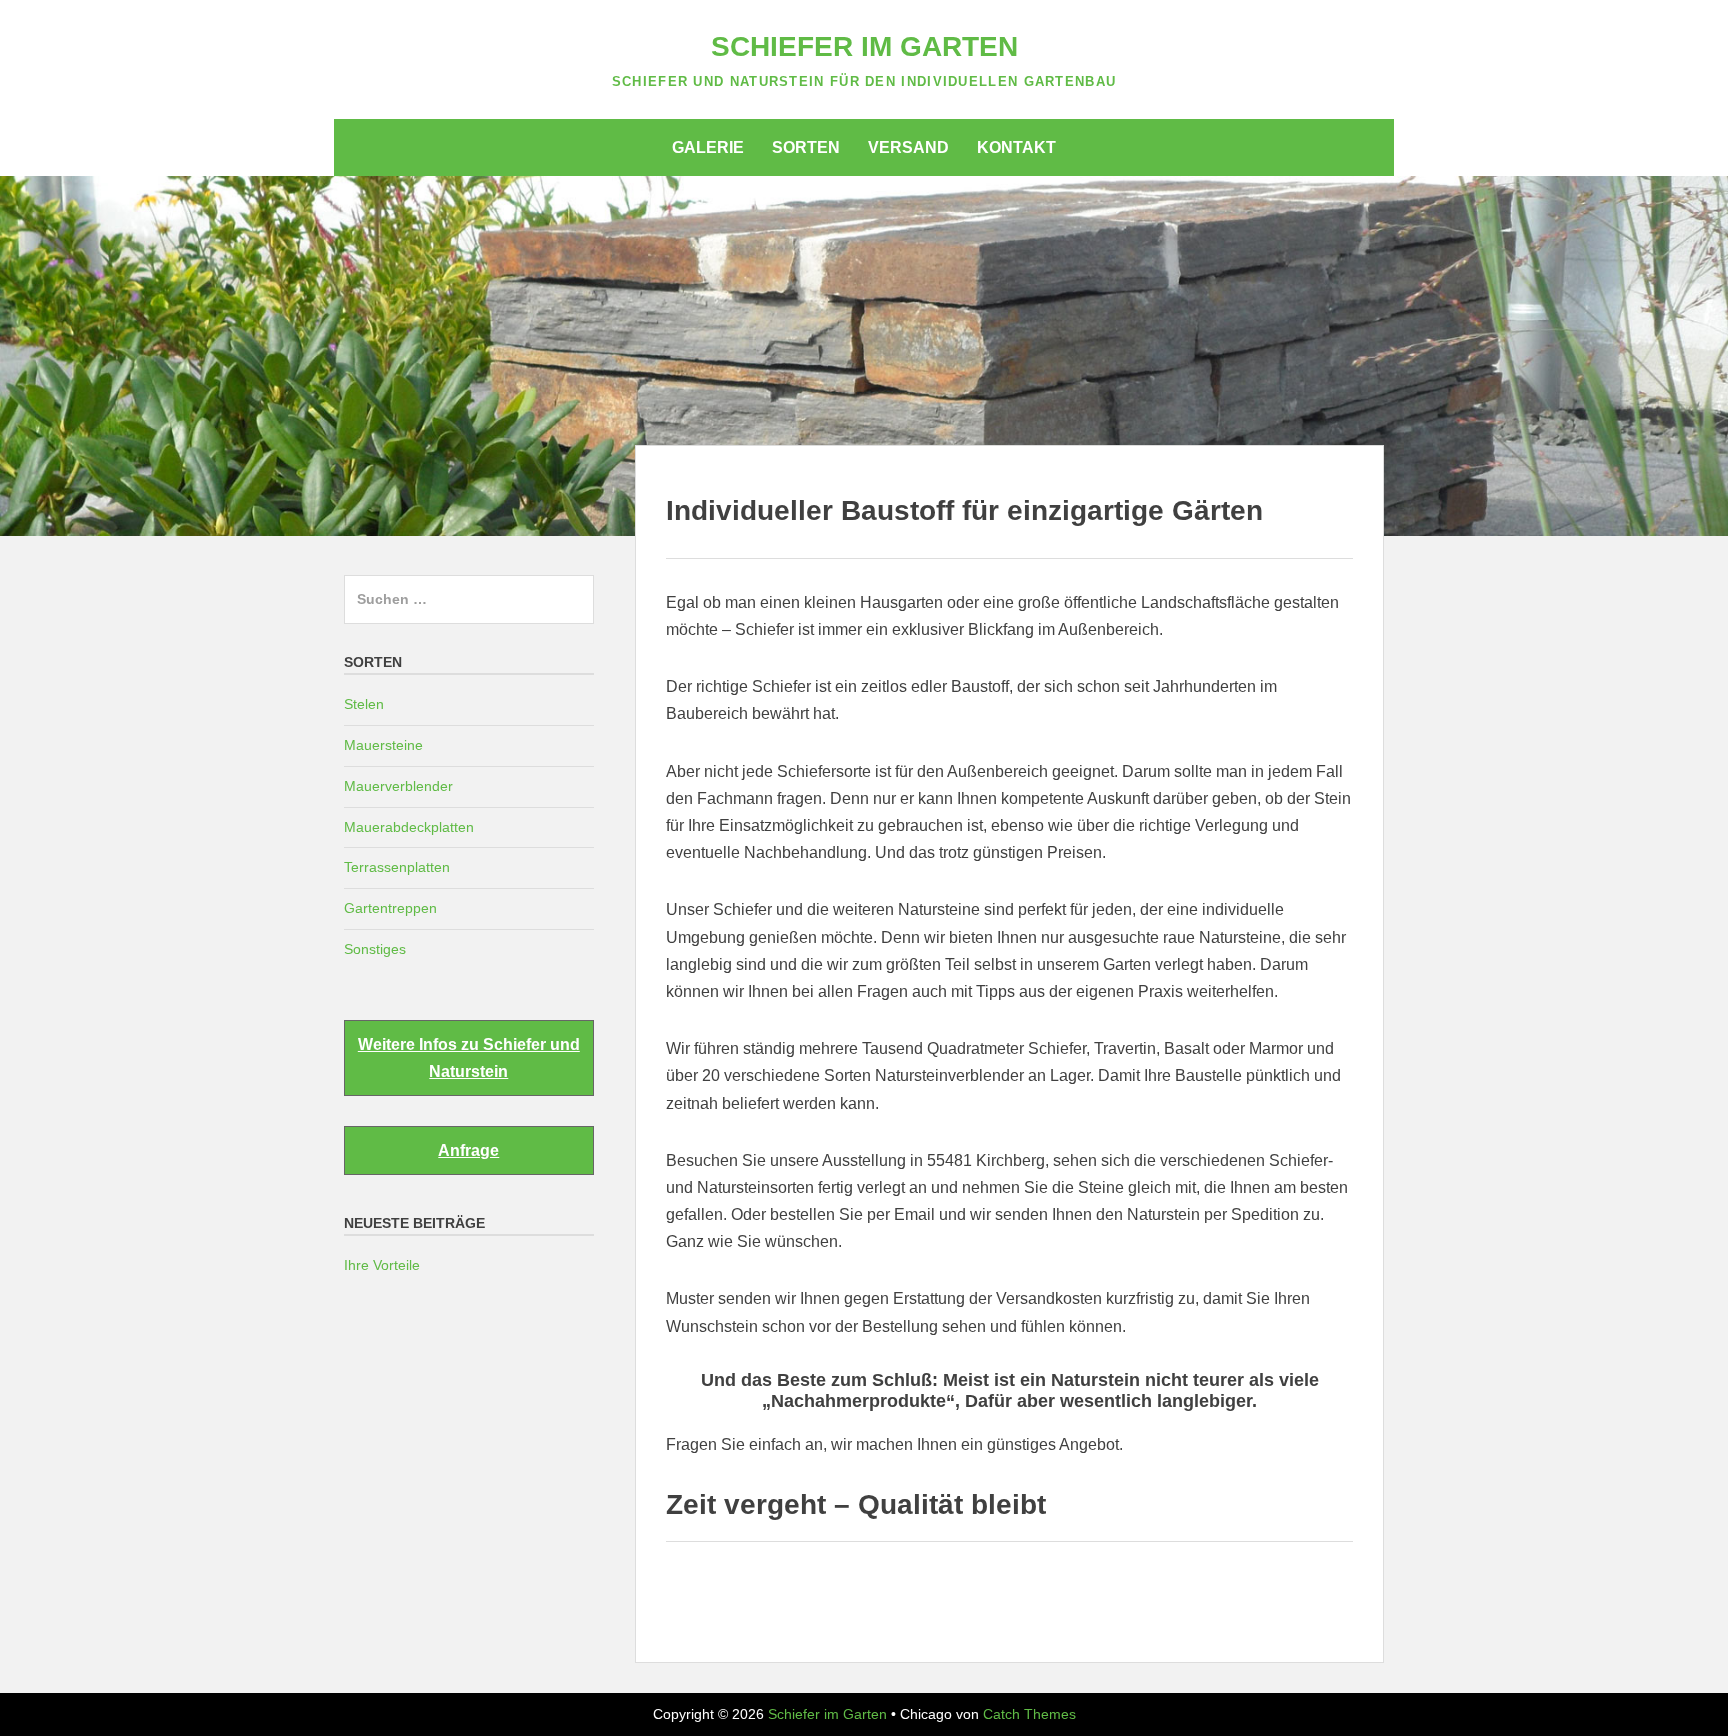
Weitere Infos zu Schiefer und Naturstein (469, 1058)
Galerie (708, 147)
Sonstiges (375, 949)
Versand (908, 147)
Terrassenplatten (397, 867)
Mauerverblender (398, 786)
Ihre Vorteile (382, 1265)
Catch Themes (1029, 1714)
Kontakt (1016, 147)
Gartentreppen (390, 908)
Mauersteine (383, 745)
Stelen (364, 704)
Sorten (806, 147)
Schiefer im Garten (864, 46)
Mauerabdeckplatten (409, 827)
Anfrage (468, 1150)
